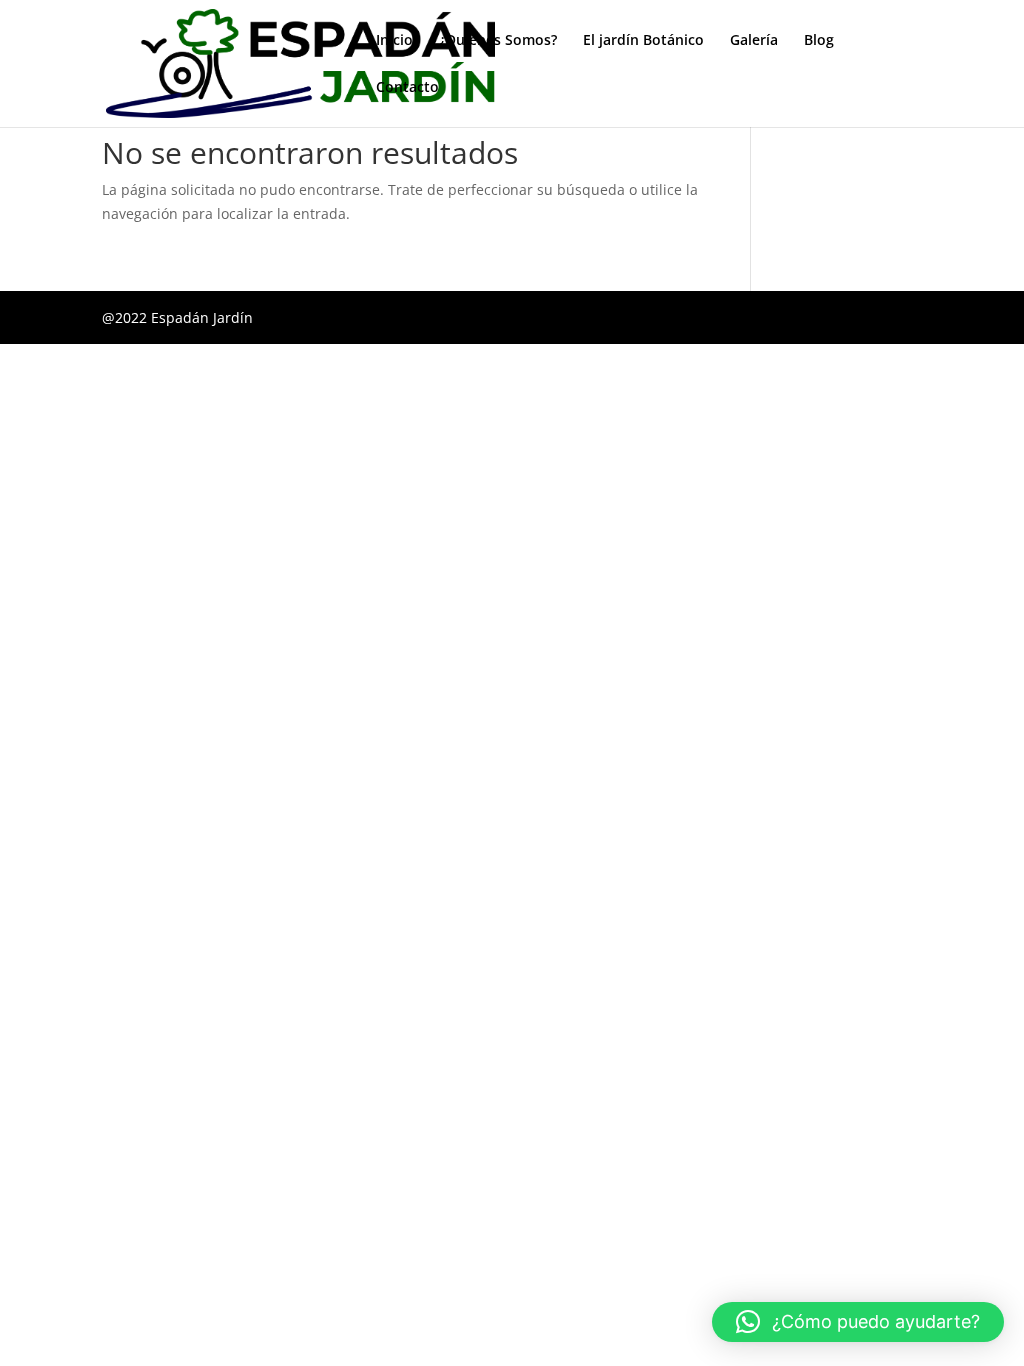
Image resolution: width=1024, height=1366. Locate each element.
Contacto (407, 88)
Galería (754, 41)
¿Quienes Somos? (498, 41)
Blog (819, 41)
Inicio (394, 41)
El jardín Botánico (643, 41)
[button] (858, 1322)
